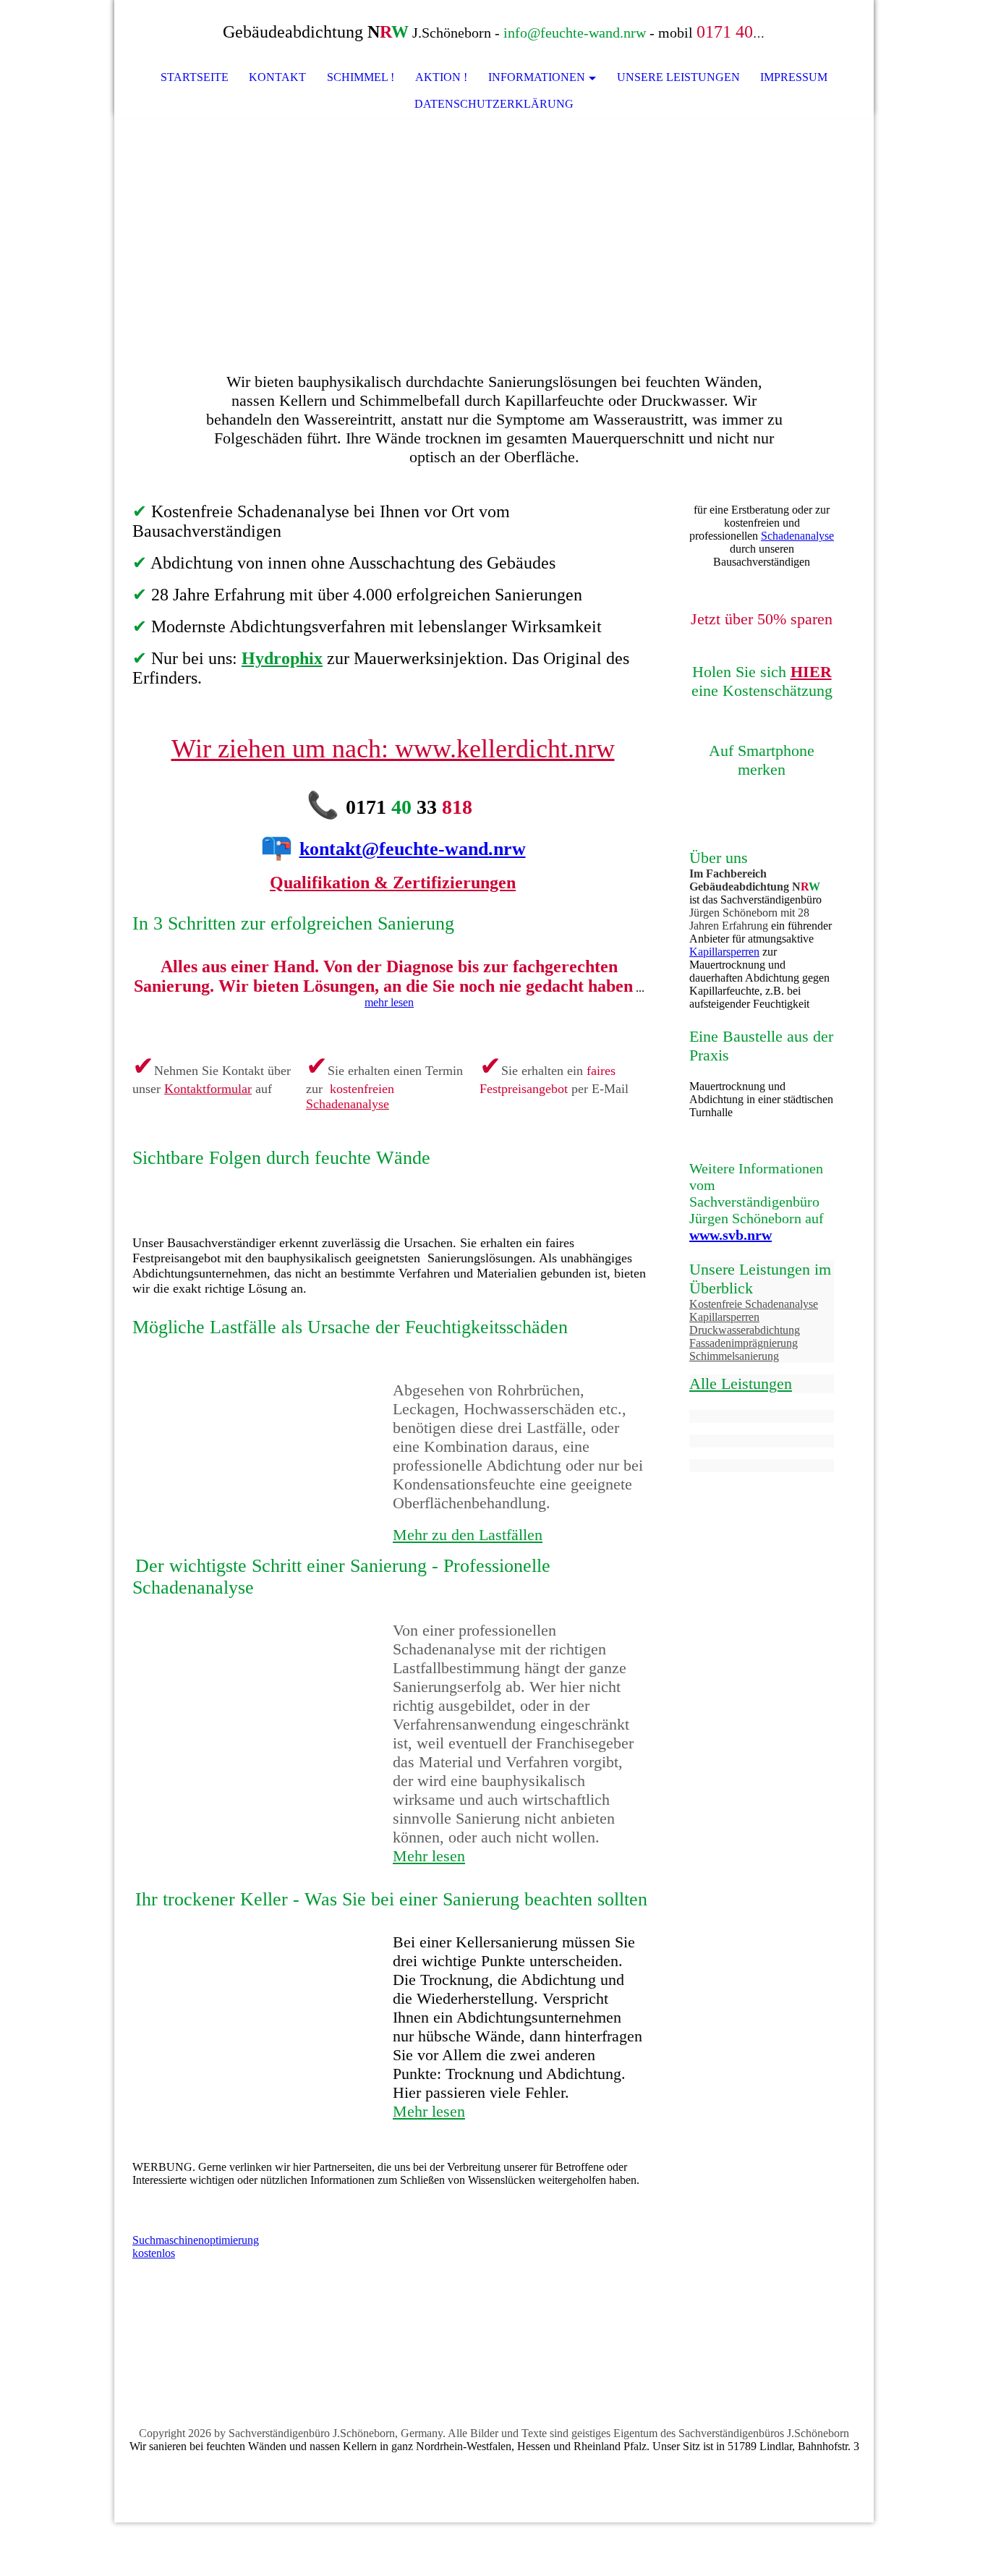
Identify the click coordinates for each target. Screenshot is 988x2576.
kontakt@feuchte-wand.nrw (413, 849)
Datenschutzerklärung (494, 104)
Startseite (195, 77)
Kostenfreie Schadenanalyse (754, 1304)
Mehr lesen (429, 1856)
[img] (819, 33)
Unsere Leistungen (678, 77)
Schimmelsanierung (734, 1356)
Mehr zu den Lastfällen (468, 1535)
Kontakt (277, 77)
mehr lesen (389, 1002)
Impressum (794, 77)
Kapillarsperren (724, 952)
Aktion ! (441, 77)
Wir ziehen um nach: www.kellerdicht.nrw (393, 749)
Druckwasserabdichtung (745, 1330)
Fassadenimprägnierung (744, 1343)
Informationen (537, 77)
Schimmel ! (361, 77)
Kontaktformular (208, 1089)
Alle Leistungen (741, 1383)
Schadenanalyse (348, 1104)
